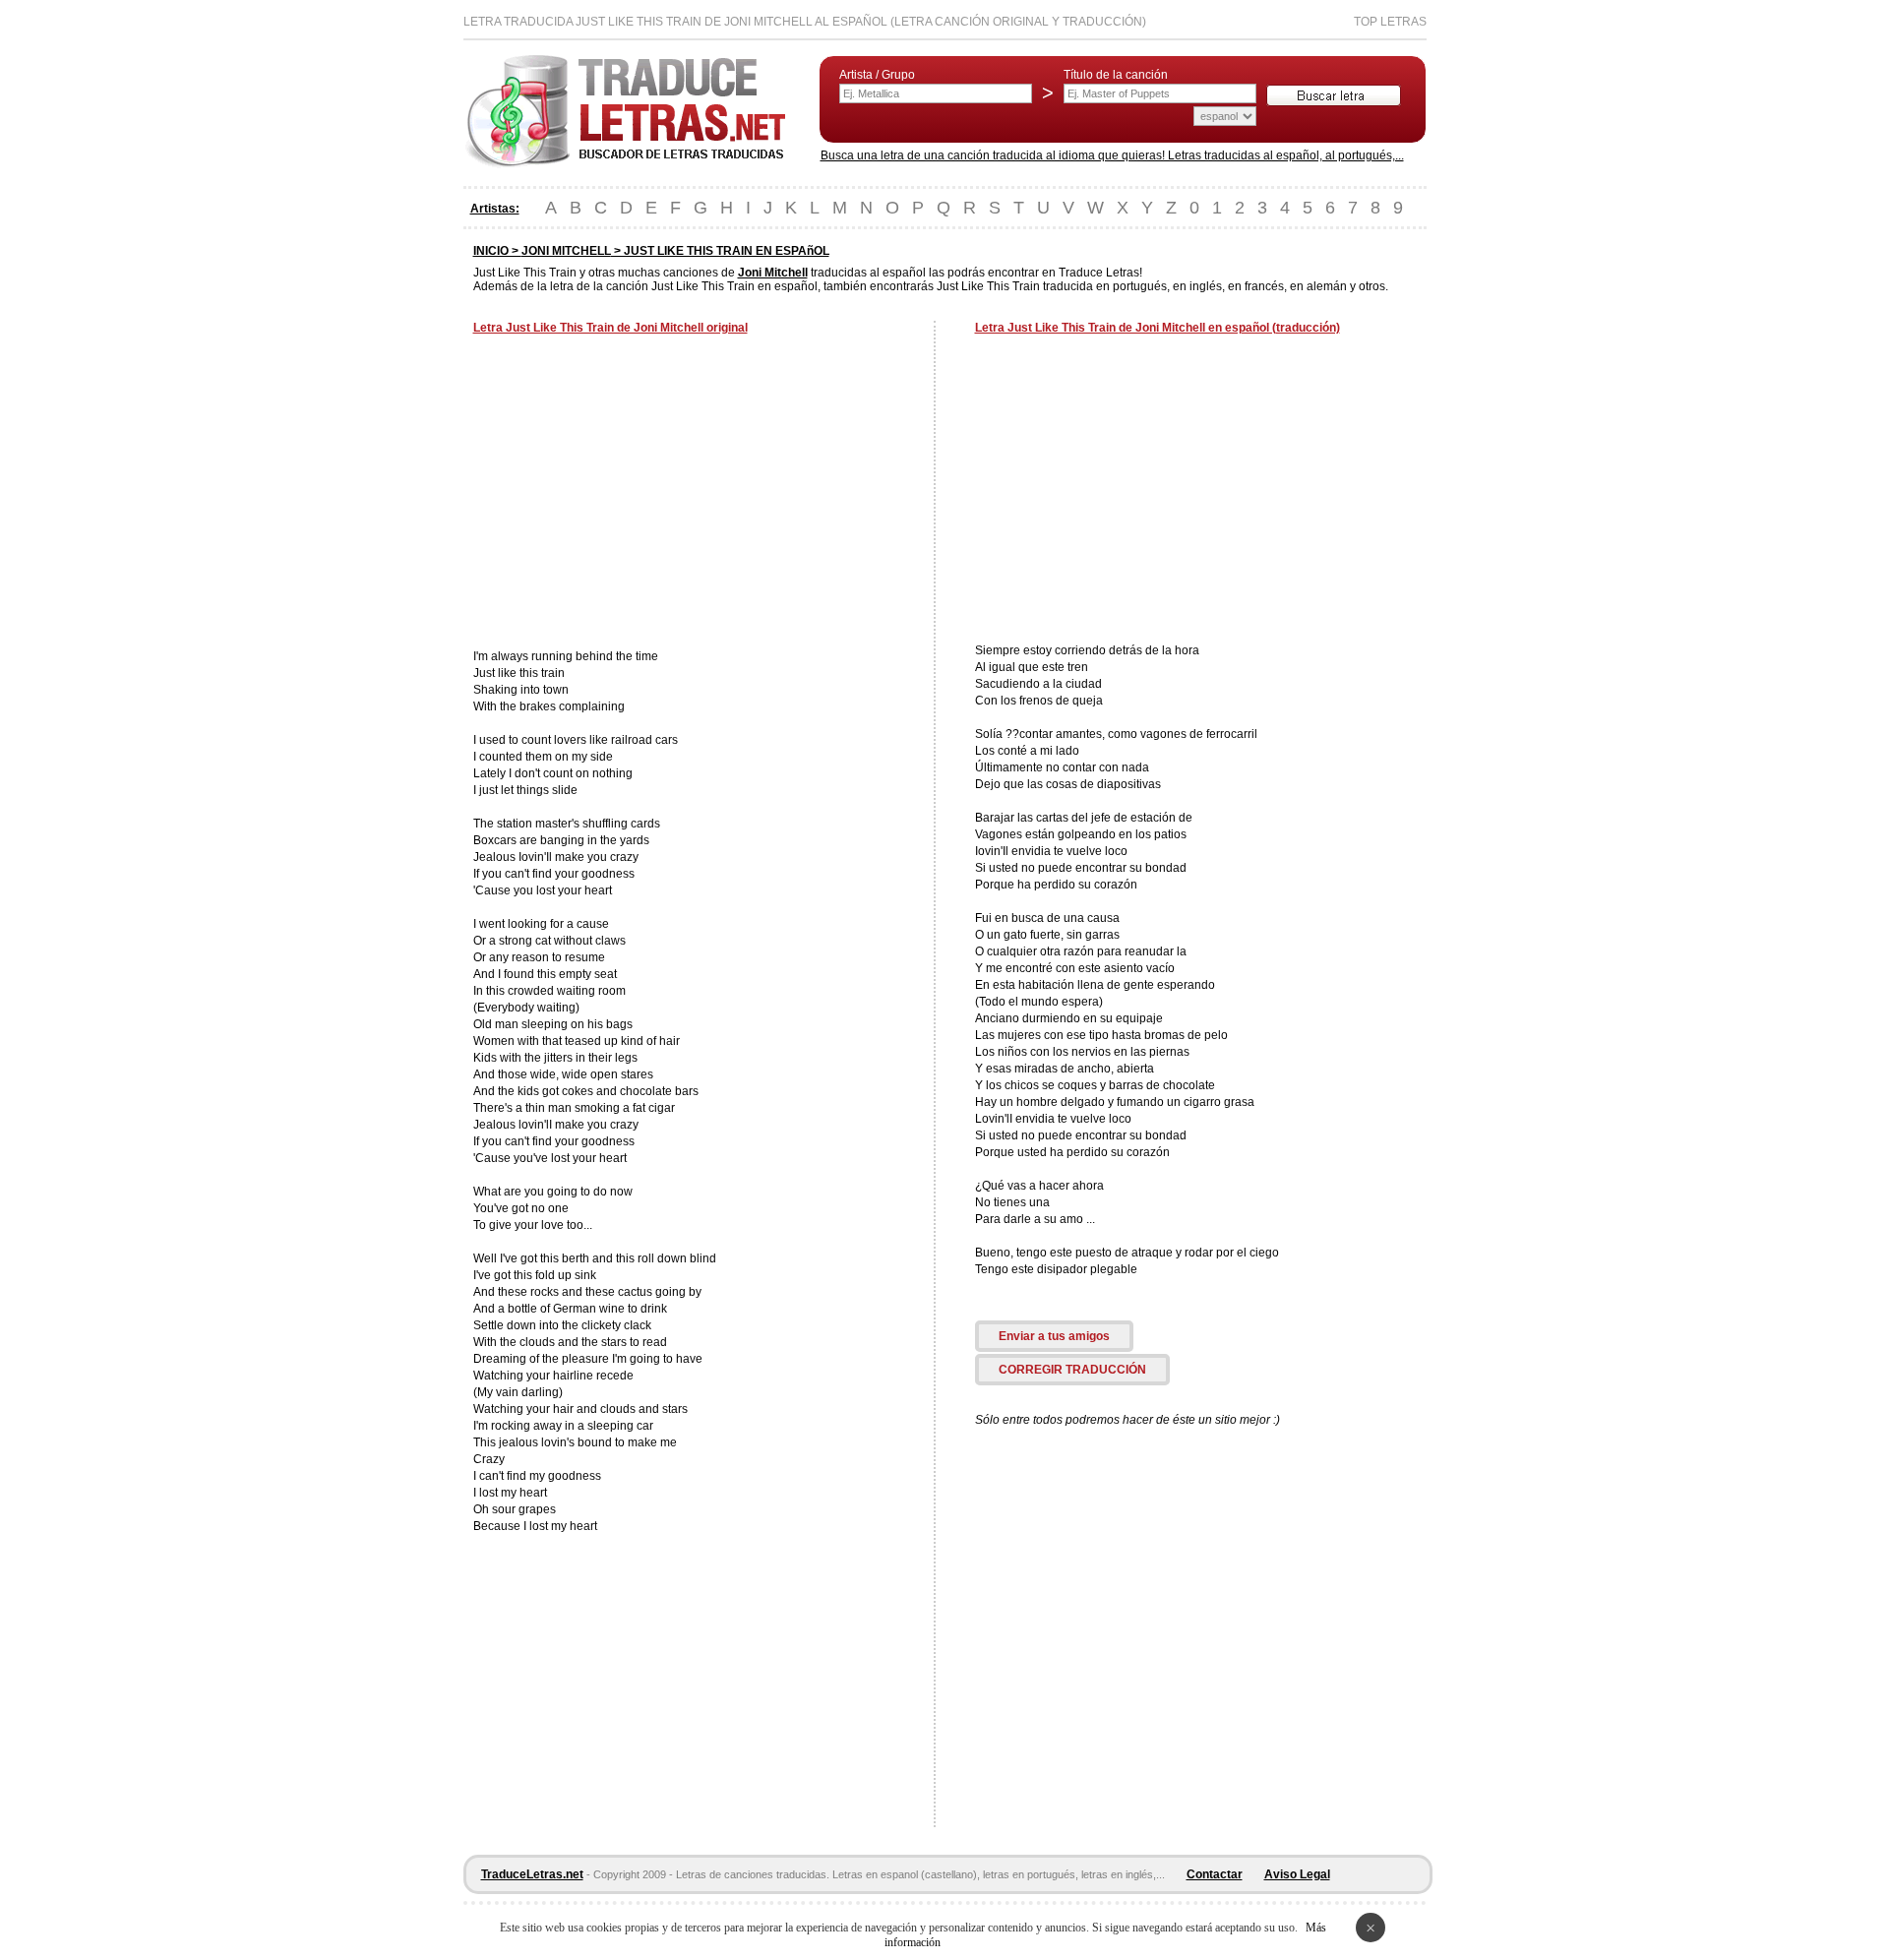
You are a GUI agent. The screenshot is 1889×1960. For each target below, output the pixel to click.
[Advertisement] (639, 494)
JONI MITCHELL (566, 251)
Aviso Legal (1297, 1874)
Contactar (1215, 1874)
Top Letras (1390, 22)
